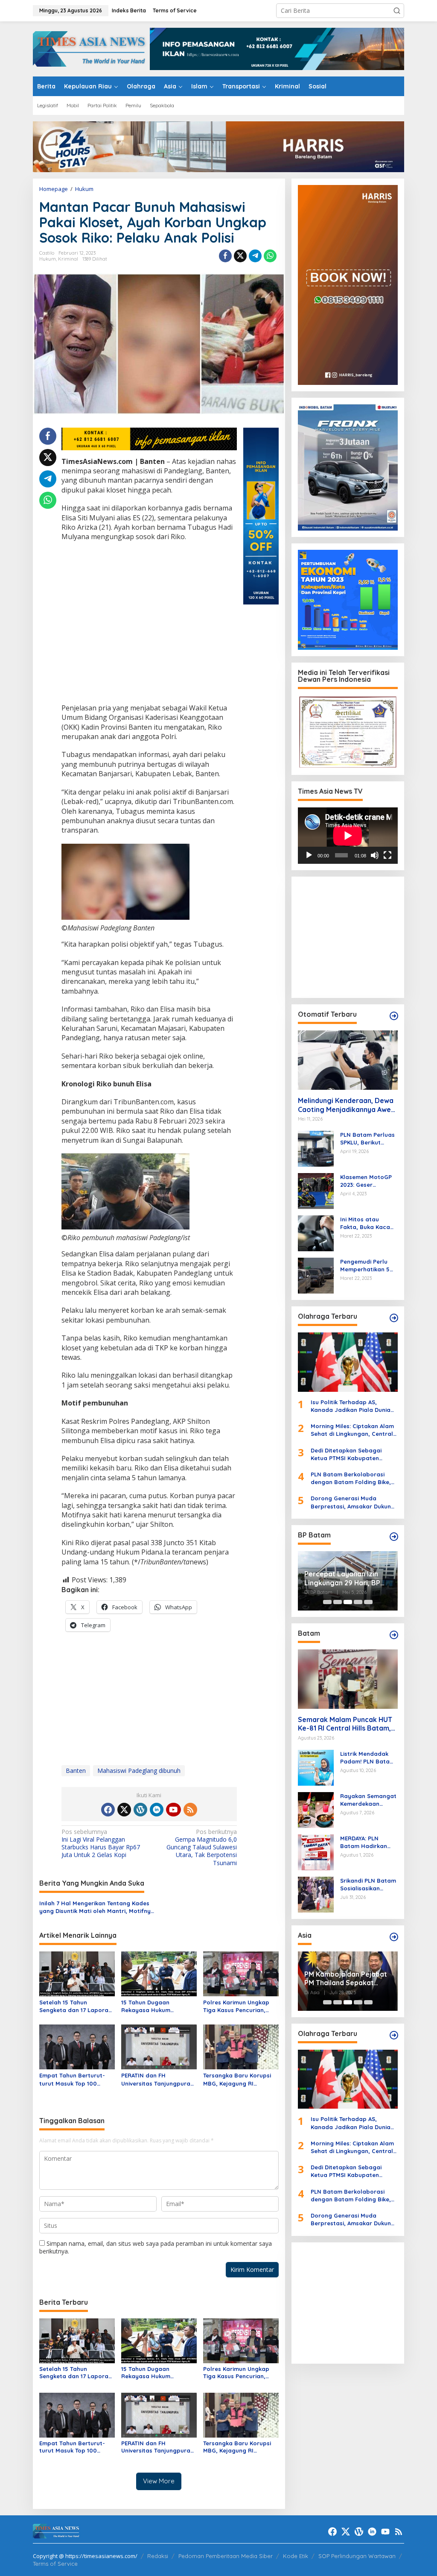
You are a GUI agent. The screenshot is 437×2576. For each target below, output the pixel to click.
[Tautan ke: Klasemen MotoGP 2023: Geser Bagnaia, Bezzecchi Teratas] (316, 1190)
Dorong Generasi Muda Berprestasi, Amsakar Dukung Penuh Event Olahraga (353, 1502)
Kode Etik (296, 2556)
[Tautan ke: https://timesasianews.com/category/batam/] (394, 1635)
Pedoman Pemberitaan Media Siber (226, 2556)
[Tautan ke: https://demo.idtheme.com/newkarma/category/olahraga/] (394, 2035)
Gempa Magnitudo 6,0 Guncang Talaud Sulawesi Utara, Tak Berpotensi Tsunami (202, 1847)
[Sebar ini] (225, 256)
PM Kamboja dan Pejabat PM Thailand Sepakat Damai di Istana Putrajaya (347, 1979)
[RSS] (190, 1810)
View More (159, 2481)
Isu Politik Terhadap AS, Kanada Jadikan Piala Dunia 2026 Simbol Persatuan (351, 1406)
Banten (76, 1771)
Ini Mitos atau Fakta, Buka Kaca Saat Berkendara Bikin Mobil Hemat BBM (366, 1223)
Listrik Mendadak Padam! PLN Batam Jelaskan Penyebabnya (367, 1758)
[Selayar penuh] (387, 855)
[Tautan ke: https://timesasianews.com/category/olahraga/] (394, 1318)
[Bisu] (375, 855)
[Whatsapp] (270, 256)
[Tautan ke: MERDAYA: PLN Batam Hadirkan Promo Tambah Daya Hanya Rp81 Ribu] (316, 1851)
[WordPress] (140, 1810)
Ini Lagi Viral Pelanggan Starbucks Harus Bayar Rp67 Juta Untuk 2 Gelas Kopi (101, 1844)
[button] (397, 11)
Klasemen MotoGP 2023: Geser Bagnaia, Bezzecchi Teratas (368, 1181)
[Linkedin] (157, 1810)
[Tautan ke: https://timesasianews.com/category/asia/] (394, 1937)
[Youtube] (173, 1810)
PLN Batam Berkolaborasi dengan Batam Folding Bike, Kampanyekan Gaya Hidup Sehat (351, 1478)
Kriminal (68, 259)
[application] (348, 836)
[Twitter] (124, 1810)
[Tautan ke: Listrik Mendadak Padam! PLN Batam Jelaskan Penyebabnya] (316, 1767)
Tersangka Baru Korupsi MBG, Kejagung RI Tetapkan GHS (237, 2079)
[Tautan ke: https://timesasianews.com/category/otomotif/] (394, 1016)
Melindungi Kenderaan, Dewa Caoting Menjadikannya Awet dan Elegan (346, 1105)
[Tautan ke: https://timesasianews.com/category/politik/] (394, 1537)
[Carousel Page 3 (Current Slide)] (348, 1602)
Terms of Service (55, 2564)
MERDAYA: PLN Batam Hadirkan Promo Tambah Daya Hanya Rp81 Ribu (365, 1842)
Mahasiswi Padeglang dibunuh (139, 1771)
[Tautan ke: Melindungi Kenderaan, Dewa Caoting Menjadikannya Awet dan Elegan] (348, 1060)
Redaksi (158, 2556)
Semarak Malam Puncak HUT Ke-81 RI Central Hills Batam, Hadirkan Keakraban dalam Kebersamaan (345, 1724)
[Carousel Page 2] (338, 1602)
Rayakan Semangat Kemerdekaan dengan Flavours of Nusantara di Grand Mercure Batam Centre (369, 1800)
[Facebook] (108, 1810)
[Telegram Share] (255, 256)
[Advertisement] (149, 623)
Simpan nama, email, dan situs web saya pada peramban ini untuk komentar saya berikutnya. (156, 2247)
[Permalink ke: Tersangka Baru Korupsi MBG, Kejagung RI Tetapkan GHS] (241, 2046)
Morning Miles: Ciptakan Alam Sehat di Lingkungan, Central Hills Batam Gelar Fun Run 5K (352, 1430)
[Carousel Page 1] (327, 1602)
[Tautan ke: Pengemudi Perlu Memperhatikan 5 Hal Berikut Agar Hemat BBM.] (316, 1275)
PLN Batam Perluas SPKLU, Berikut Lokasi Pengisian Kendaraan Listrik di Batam (369, 1139)
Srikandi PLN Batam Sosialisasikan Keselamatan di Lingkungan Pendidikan (368, 1885)
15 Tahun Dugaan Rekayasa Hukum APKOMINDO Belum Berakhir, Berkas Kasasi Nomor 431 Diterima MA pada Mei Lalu (155, 2006)
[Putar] (309, 855)
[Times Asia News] (91, 48)
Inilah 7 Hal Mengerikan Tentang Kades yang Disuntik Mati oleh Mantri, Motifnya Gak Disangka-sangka (97, 1907)
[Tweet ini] (240, 256)
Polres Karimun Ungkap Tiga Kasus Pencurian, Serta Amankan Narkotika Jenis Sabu (240, 2006)
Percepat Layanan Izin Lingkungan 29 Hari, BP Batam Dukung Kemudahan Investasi (342, 1578)
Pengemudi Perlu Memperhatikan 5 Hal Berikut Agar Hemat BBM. (365, 1266)
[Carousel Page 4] (358, 1602)
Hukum (48, 259)
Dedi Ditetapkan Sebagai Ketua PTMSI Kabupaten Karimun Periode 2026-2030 (350, 1454)
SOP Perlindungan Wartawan (357, 2556)
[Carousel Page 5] (368, 1602)
